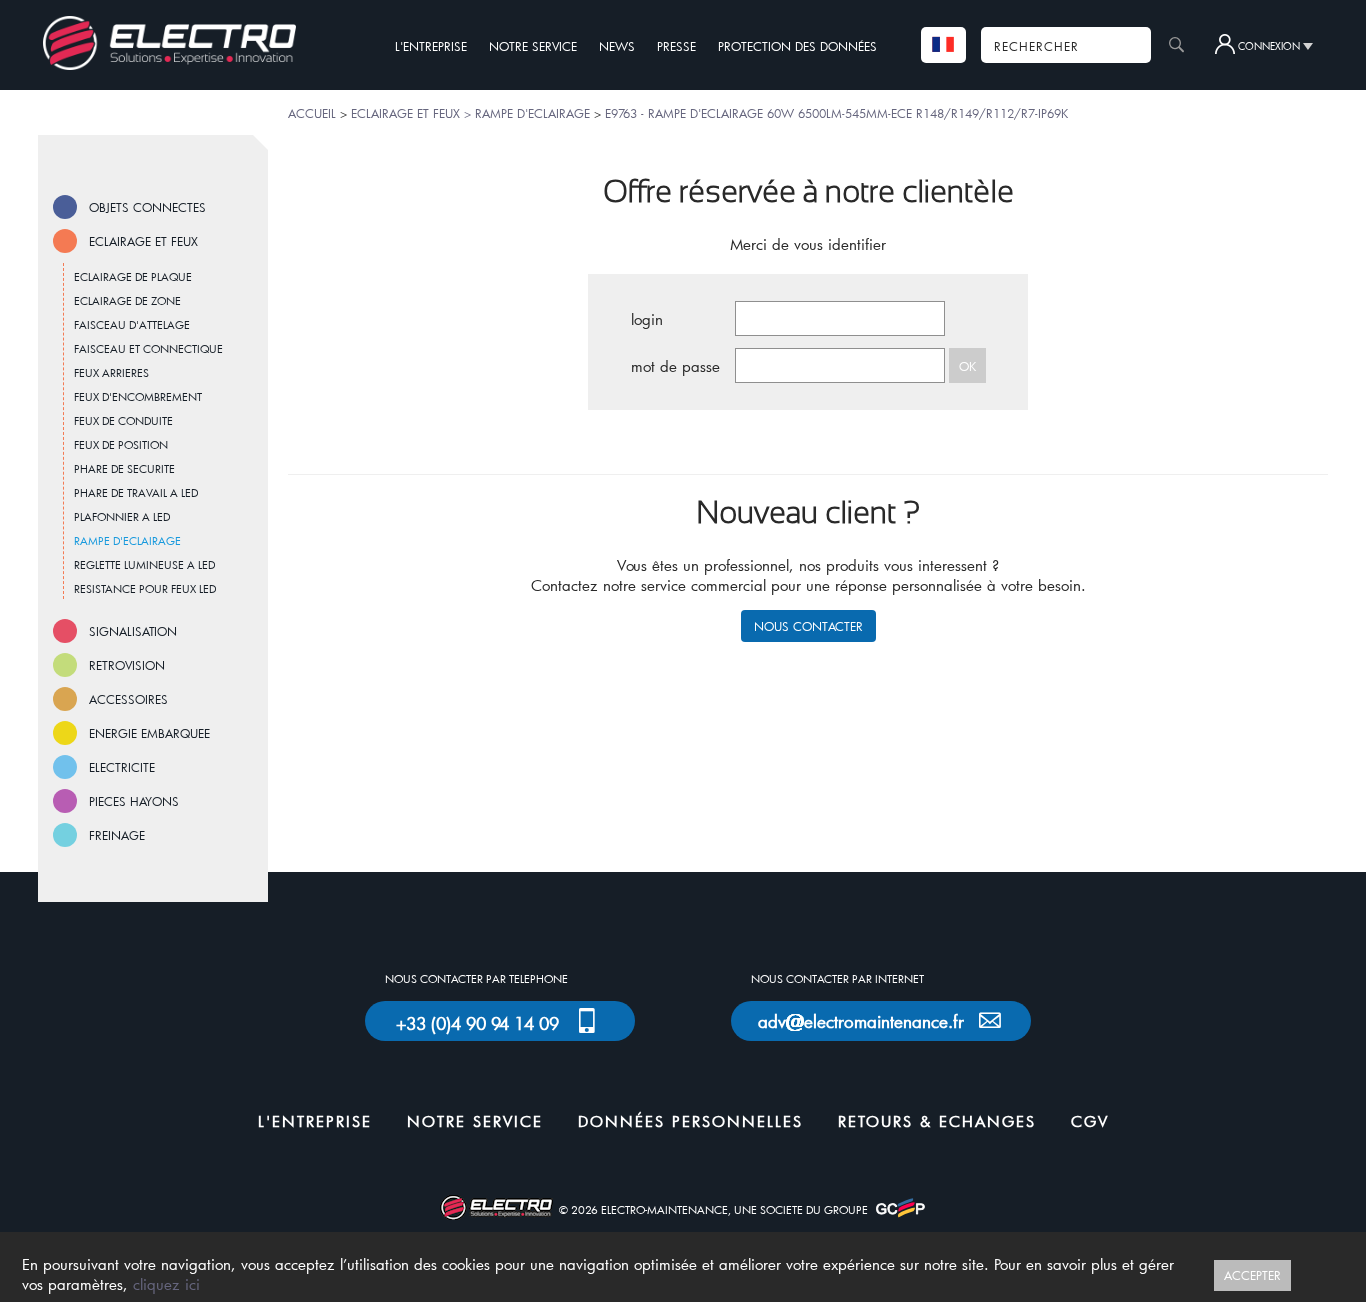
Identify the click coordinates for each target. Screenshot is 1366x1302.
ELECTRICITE (122, 767)
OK (967, 366)
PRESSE (676, 46)
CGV (1090, 1121)
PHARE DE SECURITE (124, 468)
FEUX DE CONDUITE (123, 420)
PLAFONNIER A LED (122, 516)
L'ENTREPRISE (431, 46)
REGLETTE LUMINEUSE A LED (144, 564)
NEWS (617, 46)
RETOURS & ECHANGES (937, 1121)
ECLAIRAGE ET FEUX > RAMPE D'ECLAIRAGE (470, 113)
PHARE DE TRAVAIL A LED (136, 492)
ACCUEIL (312, 113)
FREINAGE (117, 835)
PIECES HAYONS (134, 801)
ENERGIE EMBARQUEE (149, 733)
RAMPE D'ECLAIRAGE (127, 540)
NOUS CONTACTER (808, 626)
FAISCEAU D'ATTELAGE (132, 324)
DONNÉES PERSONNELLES (690, 1121)
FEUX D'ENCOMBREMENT (138, 396)
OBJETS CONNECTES (147, 207)
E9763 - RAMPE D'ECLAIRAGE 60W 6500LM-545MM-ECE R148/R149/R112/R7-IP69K (836, 113)
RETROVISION (127, 665)
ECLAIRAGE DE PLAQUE (133, 276)
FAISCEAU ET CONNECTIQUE (148, 348)
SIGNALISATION (133, 631)
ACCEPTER (1252, 1275)
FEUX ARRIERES (111, 372)
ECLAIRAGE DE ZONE (127, 300)
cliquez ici (166, 1284)
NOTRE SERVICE (533, 46)
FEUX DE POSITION (121, 444)
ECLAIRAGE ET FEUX (143, 241)
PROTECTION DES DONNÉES (797, 46)
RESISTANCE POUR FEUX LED (145, 588)
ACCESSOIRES (128, 699)
